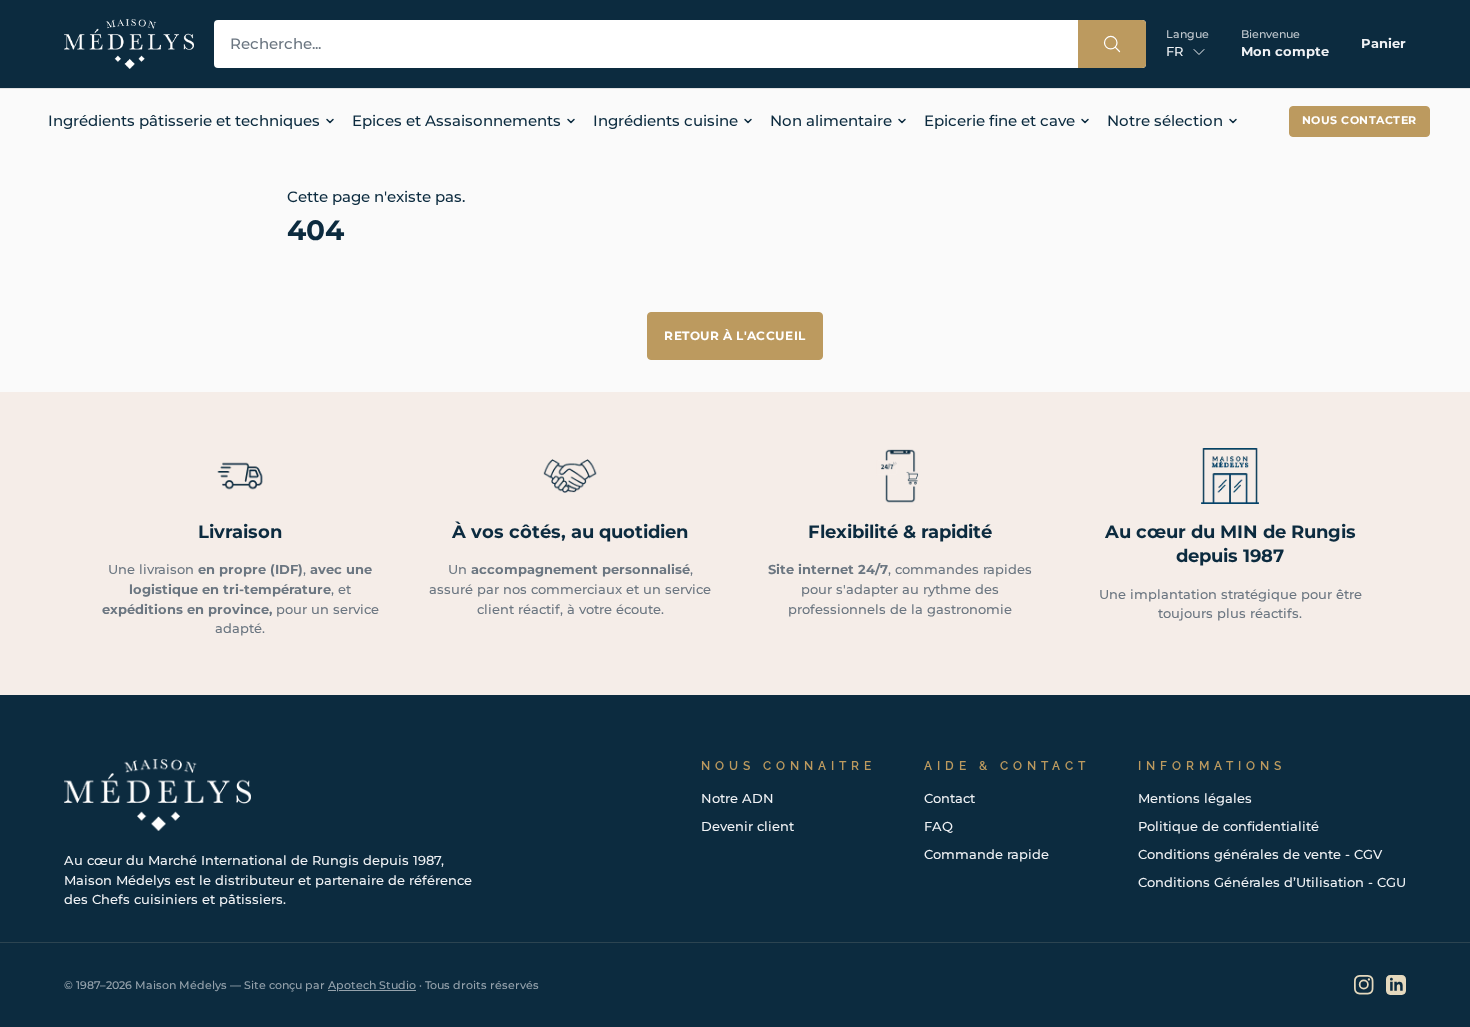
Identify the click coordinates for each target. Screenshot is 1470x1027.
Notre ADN (737, 798)
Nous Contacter (1359, 120)
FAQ (938, 826)
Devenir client (747, 826)
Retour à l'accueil (735, 335)
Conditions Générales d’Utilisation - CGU (1272, 882)
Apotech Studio (372, 985)
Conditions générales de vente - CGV (1260, 854)
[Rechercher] (1112, 44)
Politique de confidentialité (1228, 826)
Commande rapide (986, 854)
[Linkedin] (1396, 985)
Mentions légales (1195, 798)
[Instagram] (1364, 985)
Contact (949, 798)
